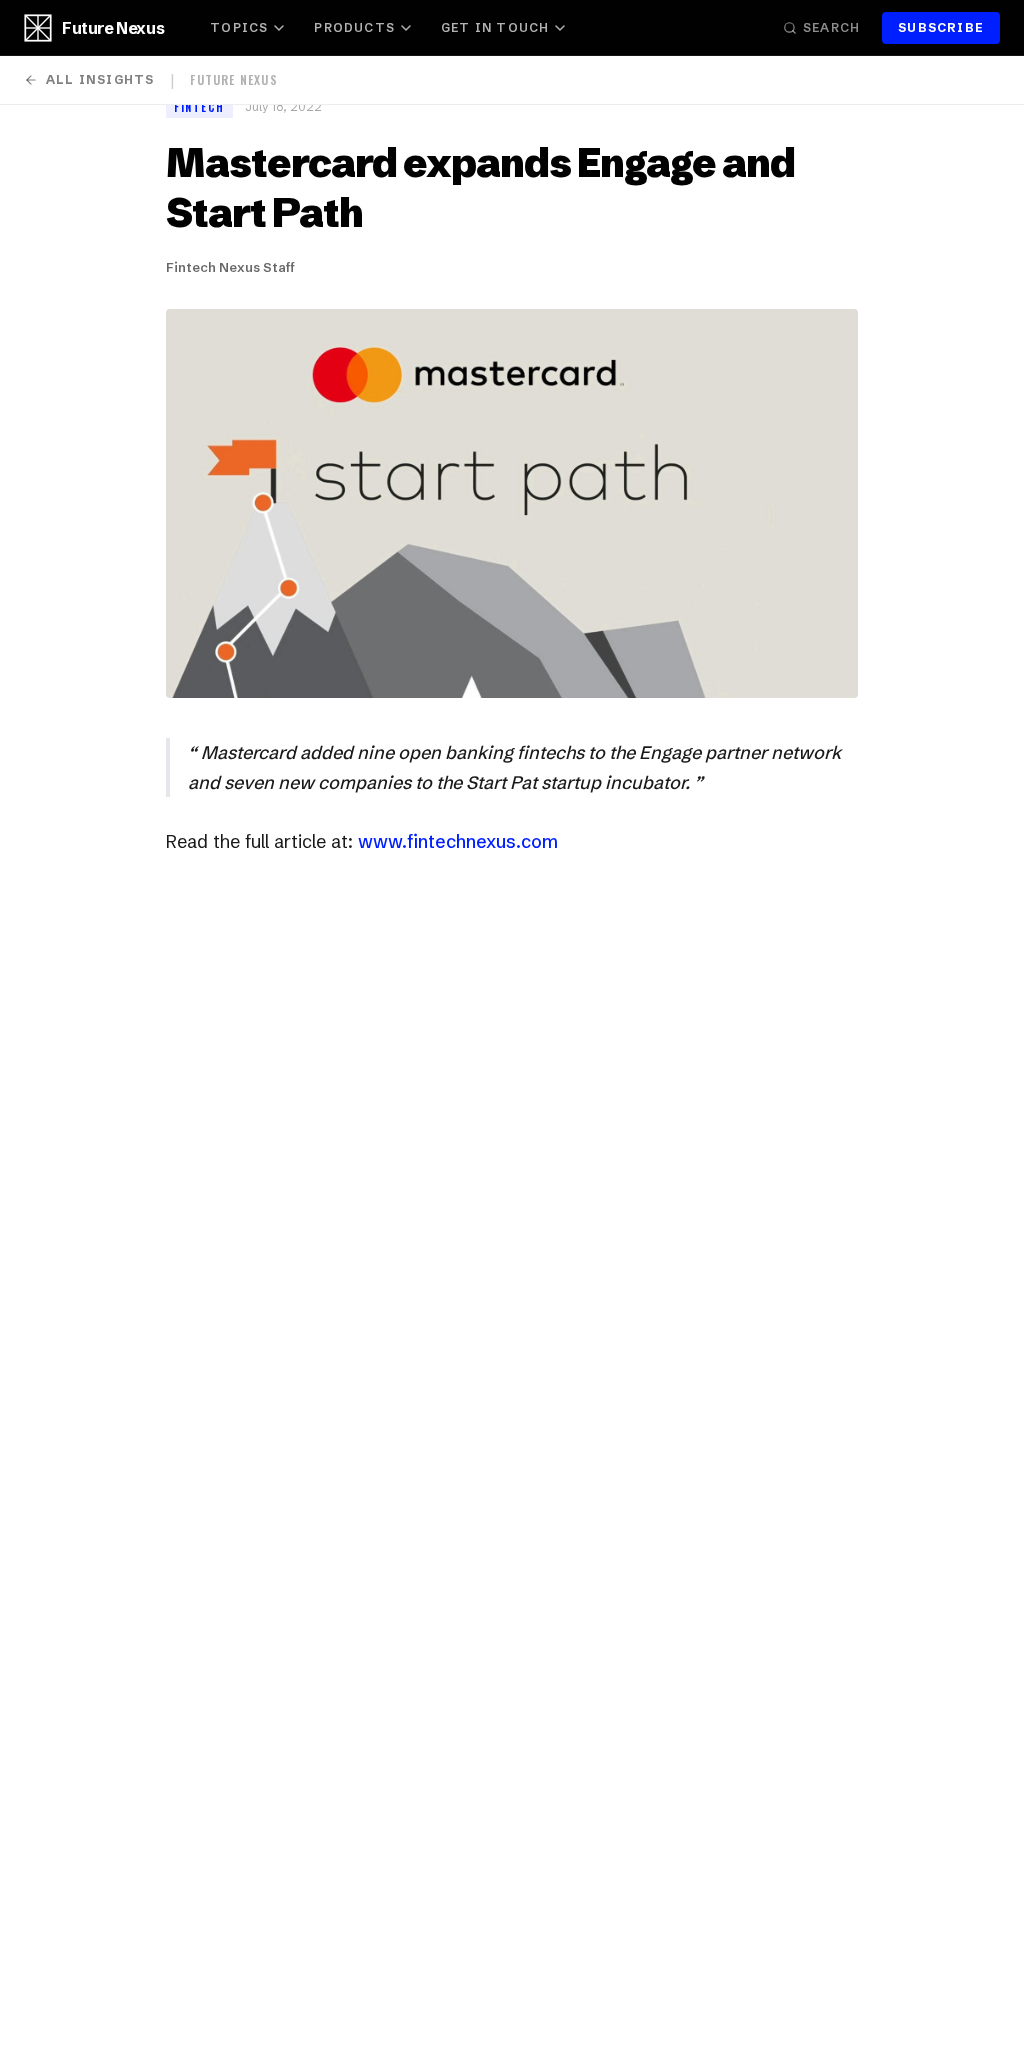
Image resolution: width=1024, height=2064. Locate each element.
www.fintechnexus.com (458, 841)
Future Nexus (113, 28)
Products (354, 27)
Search (831, 27)
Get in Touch (495, 27)
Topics (239, 27)
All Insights (100, 79)
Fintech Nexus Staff (230, 267)
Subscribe (941, 27)
